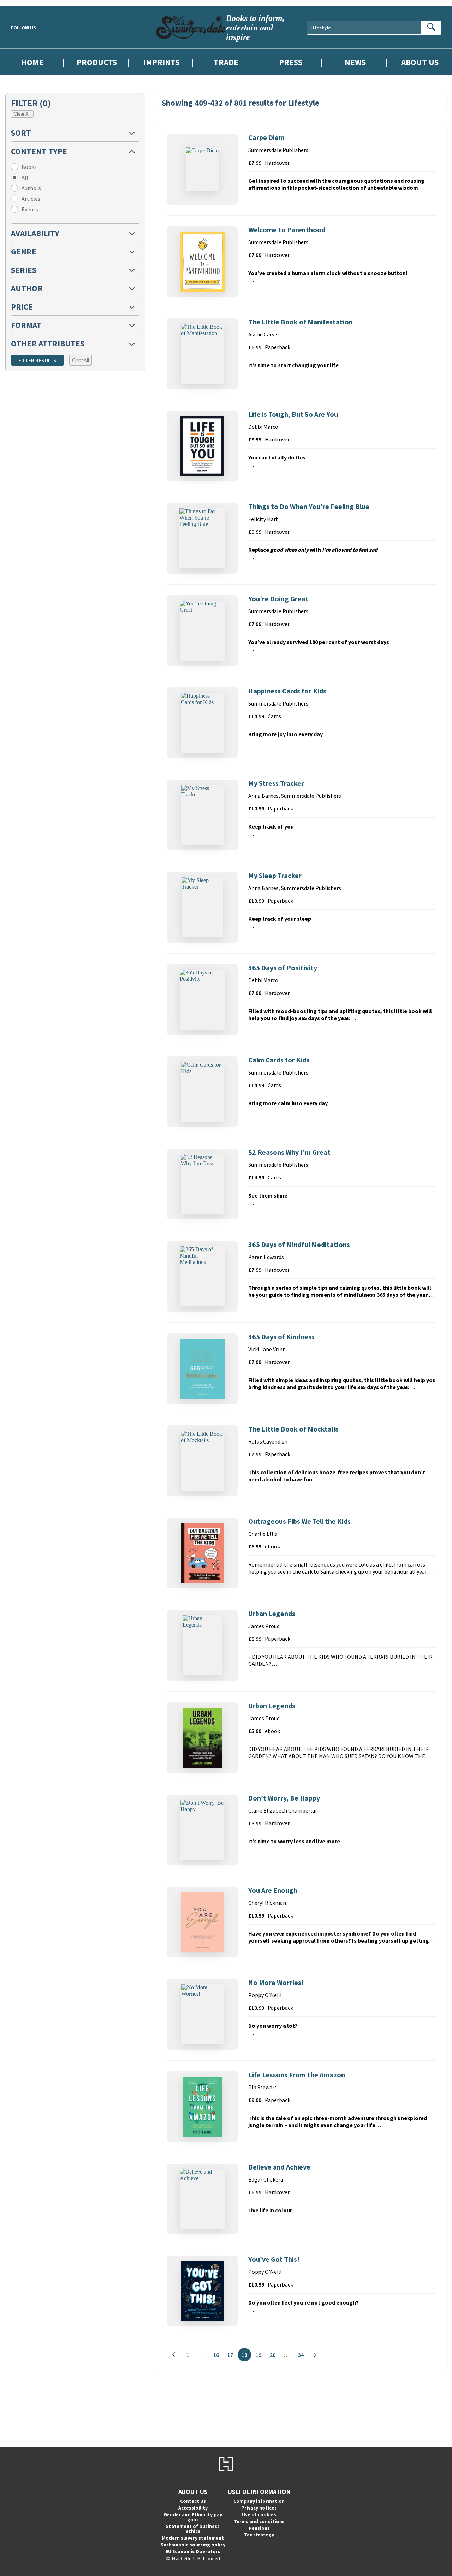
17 (232, 2356)
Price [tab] (22, 307)
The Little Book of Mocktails (293, 1429)
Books (29, 167)
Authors (31, 188)
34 (303, 2356)
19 (260, 2356)
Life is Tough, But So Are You (293, 414)
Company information (259, 2501)
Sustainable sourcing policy (193, 2545)
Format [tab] (26, 325)
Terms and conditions (259, 2521)
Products (97, 62)
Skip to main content (23, 3)
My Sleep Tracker (275, 875)
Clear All (22, 114)
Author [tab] (27, 288)
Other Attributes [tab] (48, 343)
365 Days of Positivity (283, 968)
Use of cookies (259, 2514)
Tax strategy (259, 2535)
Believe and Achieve (279, 2167)
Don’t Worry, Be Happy (284, 1798)
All (25, 177)
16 (218, 2356)
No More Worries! (276, 1982)
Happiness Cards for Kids (287, 691)
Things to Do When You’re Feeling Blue (309, 506)
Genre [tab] (24, 251)
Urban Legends (272, 1613)
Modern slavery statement (193, 2538)
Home (32, 62)
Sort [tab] (21, 133)
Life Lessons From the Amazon (297, 2075)
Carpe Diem (266, 137)
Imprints (161, 62)
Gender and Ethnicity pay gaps (193, 2517)
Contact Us (193, 2501)
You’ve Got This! (274, 2259)
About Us (420, 62)
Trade (226, 62)
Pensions (259, 2528)
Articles (31, 199)
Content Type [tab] (39, 151)
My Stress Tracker (276, 783)
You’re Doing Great (278, 599)
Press (291, 62)
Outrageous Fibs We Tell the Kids (299, 1521)
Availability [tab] (35, 233)
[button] (75, 132)
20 (275, 2356)
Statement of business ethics (193, 2529)
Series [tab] (24, 270)
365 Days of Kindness (281, 1337)
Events (30, 209)
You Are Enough (273, 1890)
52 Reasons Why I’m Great (289, 1152)
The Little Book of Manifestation (301, 322)
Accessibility (193, 2508)
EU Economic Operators (193, 2551)
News (355, 62)
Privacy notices (259, 2508)
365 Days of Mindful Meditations (299, 1244)
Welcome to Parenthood (287, 230)
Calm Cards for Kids (279, 1060)
